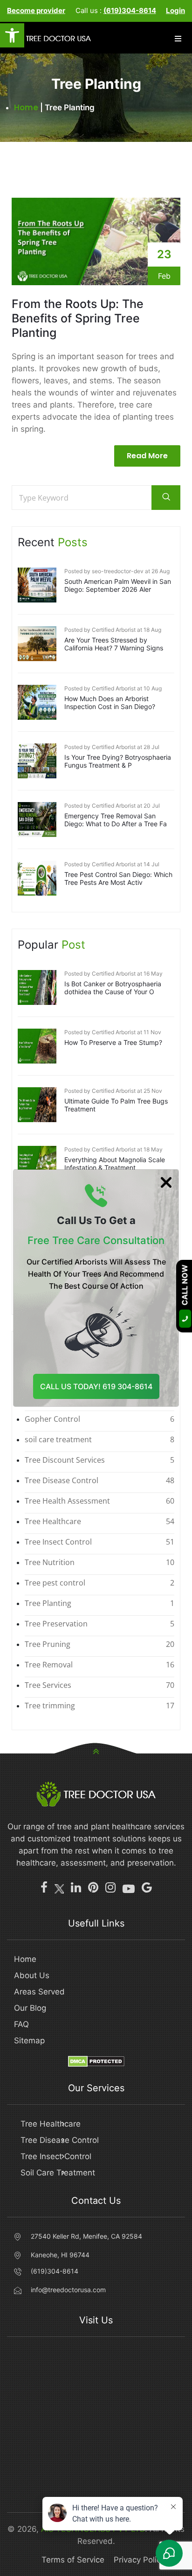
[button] (12, 35)
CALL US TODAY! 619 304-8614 (96, 1386)
